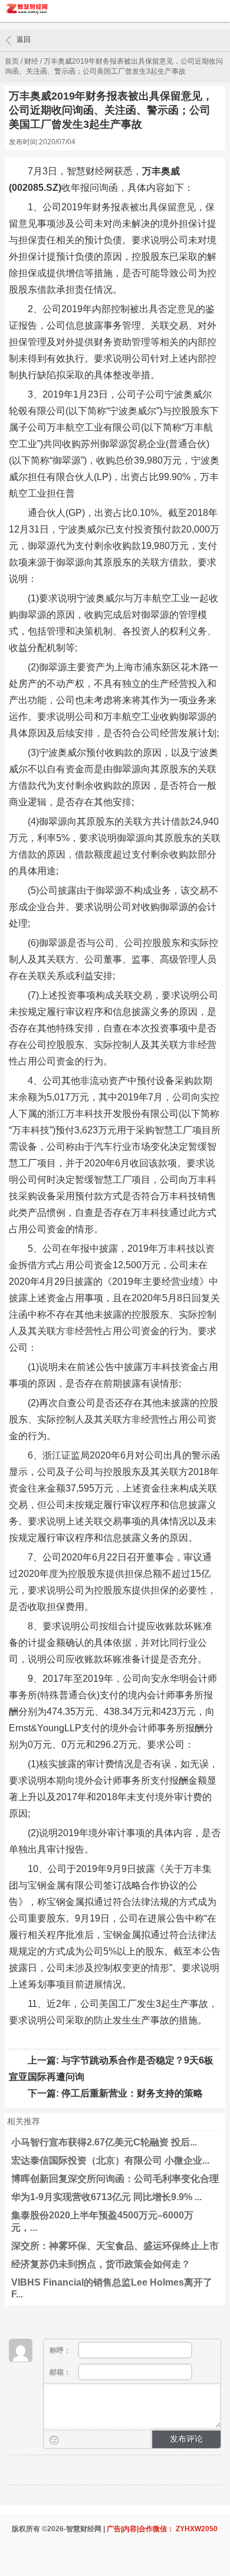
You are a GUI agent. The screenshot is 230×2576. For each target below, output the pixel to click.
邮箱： (61, 2372)
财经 (31, 61)
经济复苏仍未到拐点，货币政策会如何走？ (101, 2264)
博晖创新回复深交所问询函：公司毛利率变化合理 (115, 2179)
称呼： (61, 2350)
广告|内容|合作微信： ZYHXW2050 (162, 2529)
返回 (24, 39)
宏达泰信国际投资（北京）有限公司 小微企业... (110, 2160)
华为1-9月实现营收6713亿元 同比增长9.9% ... (106, 2197)
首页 (12, 61)
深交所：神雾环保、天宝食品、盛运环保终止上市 (115, 2246)
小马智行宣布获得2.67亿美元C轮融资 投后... (104, 2142)
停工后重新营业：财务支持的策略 (132, 2093)
